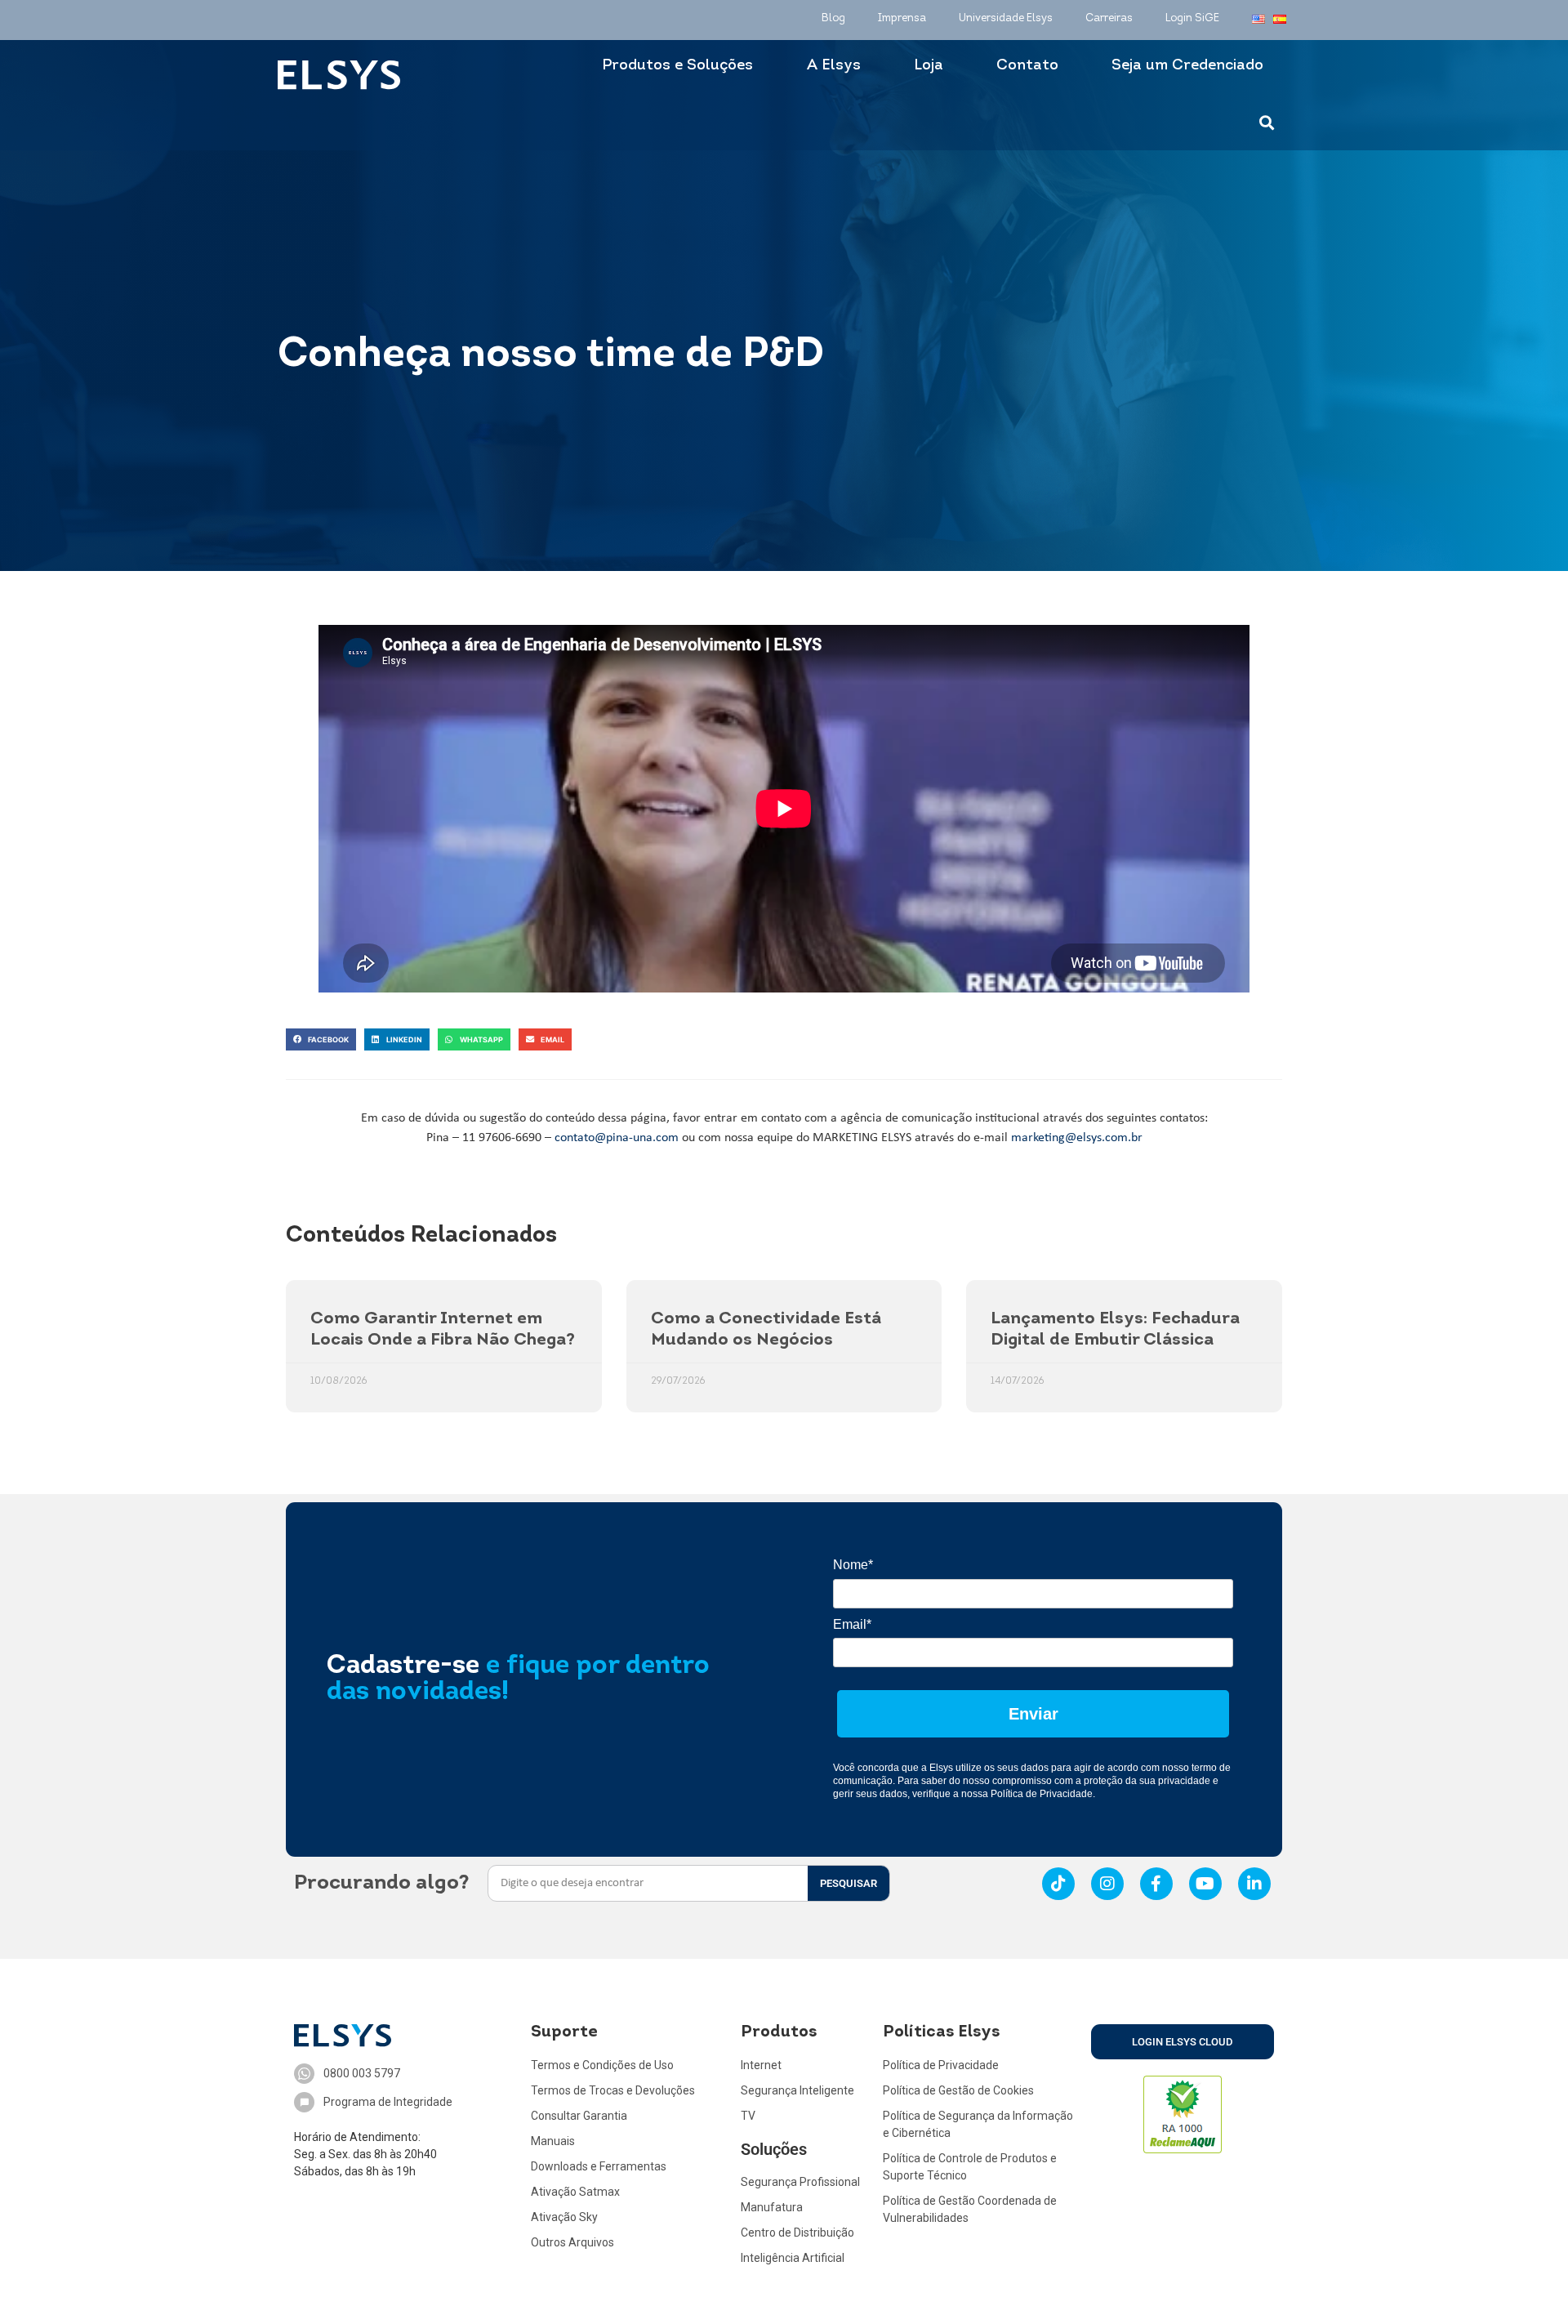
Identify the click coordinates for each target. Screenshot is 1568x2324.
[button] (321, 1039)
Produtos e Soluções (677, 66)
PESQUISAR (849, 1883)
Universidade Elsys (1006, 18)
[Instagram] (1107, 1884)
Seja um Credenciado (1187, 66)
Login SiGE (1192, 18)
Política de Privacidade (1042, 1794)
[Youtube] (1205, 1884)
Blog (833, 18)
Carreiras (1109, 18)
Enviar (1033, 1714)
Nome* (853, 1565)
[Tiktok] (1058, 1884)
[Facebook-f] (1156, 1884)
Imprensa (902, 18)
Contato (1027, 66)
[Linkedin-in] (1254, 1884)
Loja (929, 66)
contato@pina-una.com (617, 1138)
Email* (852, 1624)
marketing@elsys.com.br (1077, 1138)
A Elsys (833, 66)
